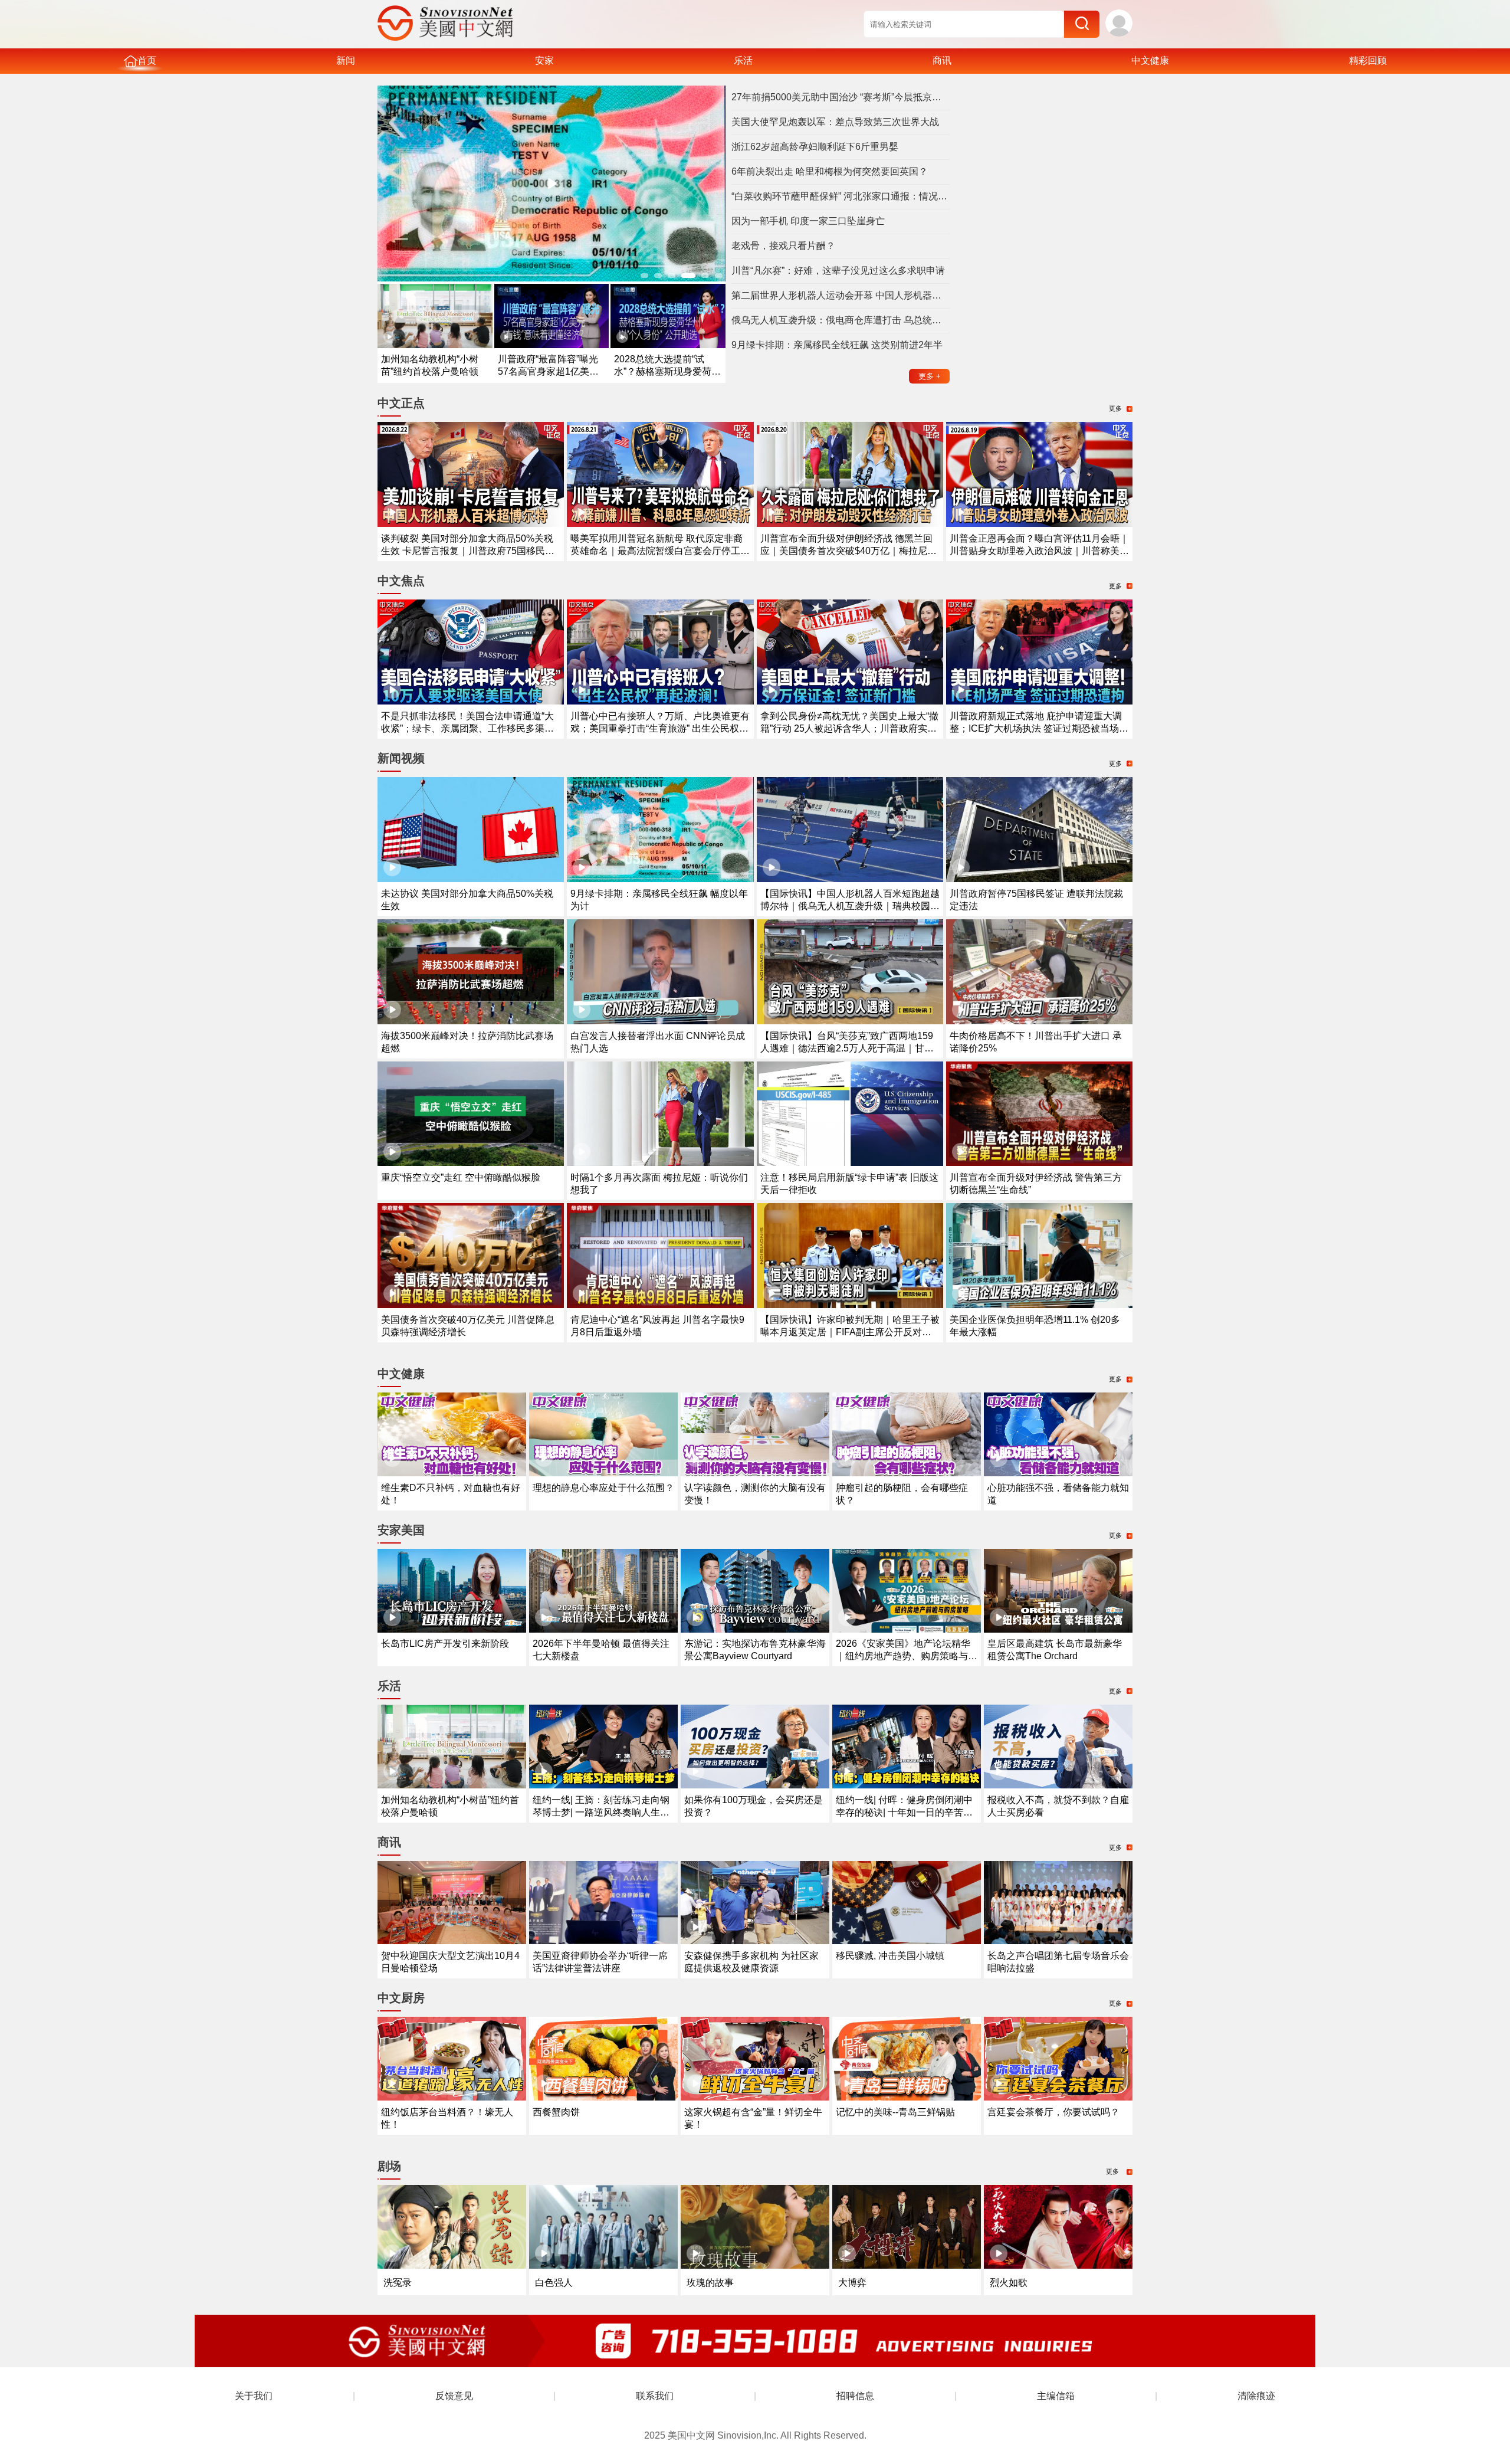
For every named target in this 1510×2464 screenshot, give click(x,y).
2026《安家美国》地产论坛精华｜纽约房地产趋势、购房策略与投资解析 (907, 1656)
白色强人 (554, 2283)
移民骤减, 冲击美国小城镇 (890, 1956)
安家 (544, 60)
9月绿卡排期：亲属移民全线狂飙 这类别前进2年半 (837, 345)
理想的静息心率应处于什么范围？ (603, 1488)
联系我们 (655, 2396)
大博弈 (852, 2283)
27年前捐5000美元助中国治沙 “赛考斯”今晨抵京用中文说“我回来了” (841, 97)
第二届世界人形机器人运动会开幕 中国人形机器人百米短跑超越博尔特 (841, 295)
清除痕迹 (1256, 2396)
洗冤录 (398, 2283)
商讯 (942, 60)
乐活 (743, 60)
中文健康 (1150, 60)
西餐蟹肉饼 (556, 2112)
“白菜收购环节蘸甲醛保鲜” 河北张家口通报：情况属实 (841, 196)
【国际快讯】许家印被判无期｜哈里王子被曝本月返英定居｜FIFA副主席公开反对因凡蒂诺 (850, 1332)
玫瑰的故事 (710, 2283)
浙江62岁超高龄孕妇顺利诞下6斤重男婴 (815, 147)
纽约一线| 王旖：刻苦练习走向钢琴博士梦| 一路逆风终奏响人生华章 (601, 1812)
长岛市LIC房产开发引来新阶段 (445, 1644)
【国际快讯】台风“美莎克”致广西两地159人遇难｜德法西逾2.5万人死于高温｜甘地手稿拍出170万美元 (847, 1048)
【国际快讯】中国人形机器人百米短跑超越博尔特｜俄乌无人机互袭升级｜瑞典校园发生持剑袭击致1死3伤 (850, 906)
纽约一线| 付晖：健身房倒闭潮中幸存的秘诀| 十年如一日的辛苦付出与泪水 (904, 1812)
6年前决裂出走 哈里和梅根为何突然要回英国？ (830, 171)
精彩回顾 (1368, 60)
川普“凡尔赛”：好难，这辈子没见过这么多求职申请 (838, 271)
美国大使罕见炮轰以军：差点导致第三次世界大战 (835, 122)
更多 (930, 376)
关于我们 (254, 2396)
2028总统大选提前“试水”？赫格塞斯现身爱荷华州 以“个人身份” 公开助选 (667, 371)
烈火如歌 (1009, 2283)
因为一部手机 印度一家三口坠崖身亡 (808, 221)
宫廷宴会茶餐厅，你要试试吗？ (1053, 2112)
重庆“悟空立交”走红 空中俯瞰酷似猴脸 (461, 1177)
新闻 (346, 60)
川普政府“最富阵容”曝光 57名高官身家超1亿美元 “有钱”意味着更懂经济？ (548, 371)
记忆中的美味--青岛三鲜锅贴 (895, 2112)
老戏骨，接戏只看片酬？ (783, 246)
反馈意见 (454, 2396)
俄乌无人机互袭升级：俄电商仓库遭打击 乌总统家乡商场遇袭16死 (841, 320)
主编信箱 (1056, 2396)
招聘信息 (855, 2396)
